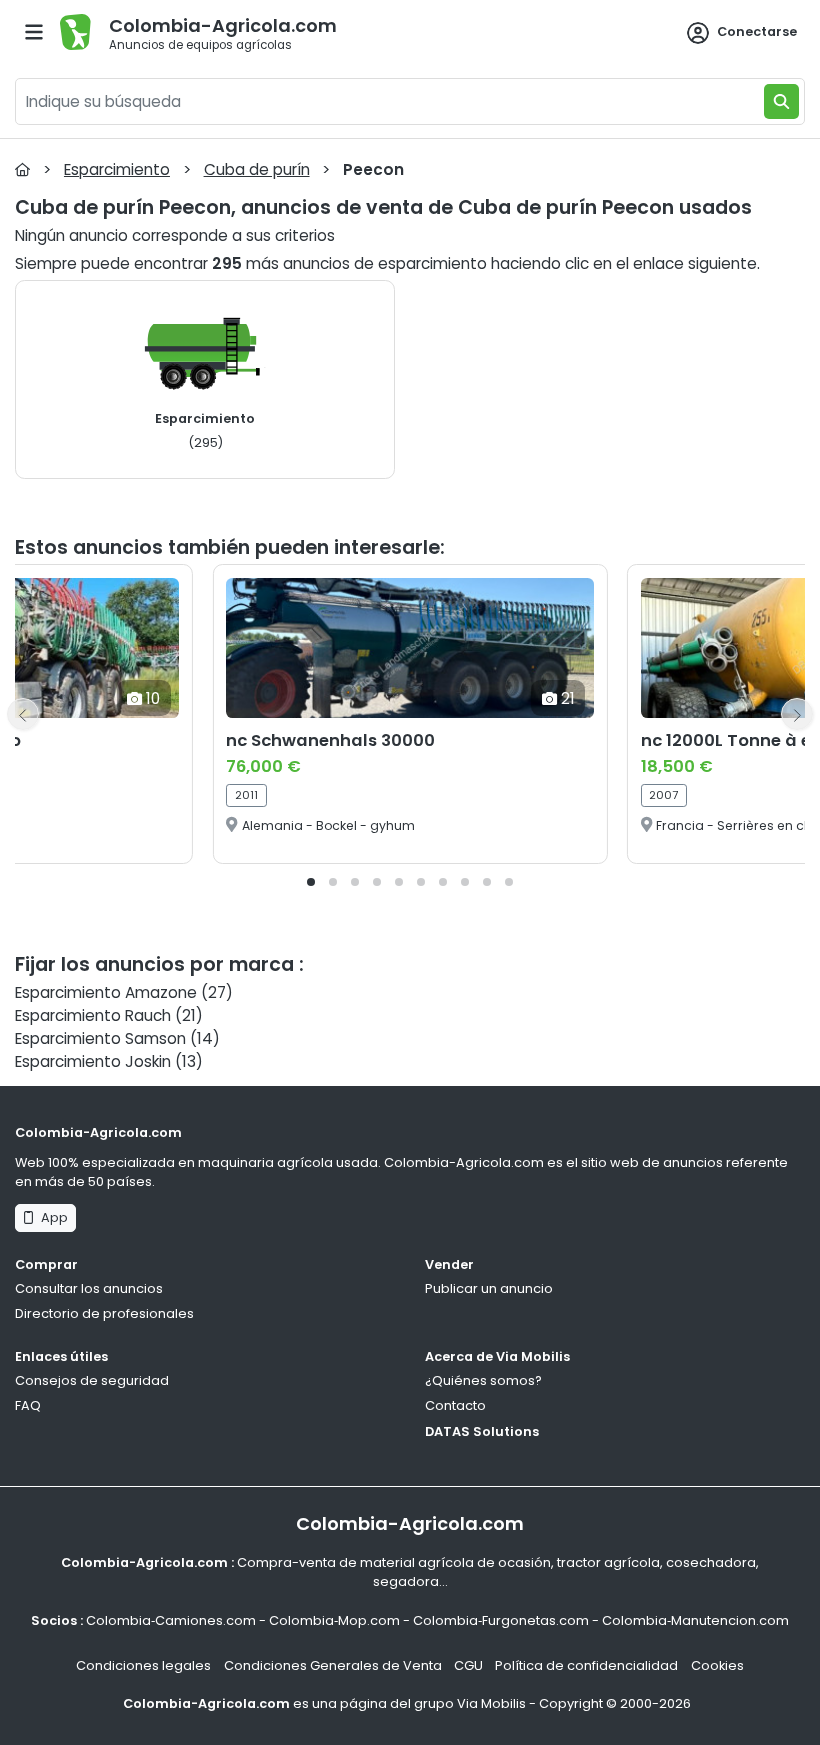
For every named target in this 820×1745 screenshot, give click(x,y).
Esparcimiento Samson (100, 1038)
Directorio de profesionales (104, 1313)
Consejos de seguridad (92, 1380)
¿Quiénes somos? (483, 1380)
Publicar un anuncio (489, 1288)
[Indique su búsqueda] (781, 101)
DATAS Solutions (482, 1431)
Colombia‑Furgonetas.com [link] (501, 1620)
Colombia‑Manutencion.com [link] (695, 1620)
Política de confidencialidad (586, 1665)
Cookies (717, 1665)
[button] (311, 882)
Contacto (455, 1405)
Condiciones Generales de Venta (333, 1665)
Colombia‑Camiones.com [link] (171, 1620)
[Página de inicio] (22, 169)
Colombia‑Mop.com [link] (334, 1620)
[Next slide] (797, 714)
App (51, 1217)
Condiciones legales (143, 1665)
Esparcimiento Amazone (106, 992)
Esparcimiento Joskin (93, 1061)
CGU (468, 1665)
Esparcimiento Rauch (93, 1015)
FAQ (28, 1405)
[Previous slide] (23, 714)
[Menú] (34, 32)
